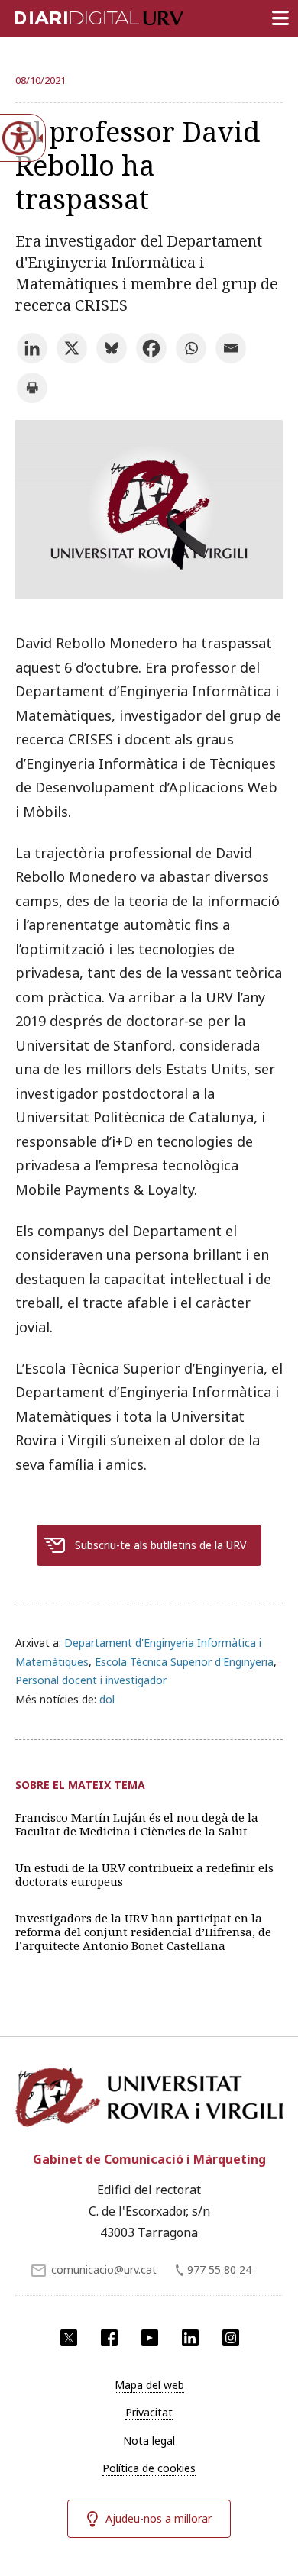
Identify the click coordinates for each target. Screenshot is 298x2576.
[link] (149, 593)
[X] (72, 348)
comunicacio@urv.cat (104, 2269)
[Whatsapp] (191, 348)
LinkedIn (190, 2338)
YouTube (150, 2338)
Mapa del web (149, 2385)
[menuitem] (149, 2385)
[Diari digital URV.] (80, 15)
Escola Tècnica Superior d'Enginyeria (184, 1662)
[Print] (32, 388)
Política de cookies (149, 2468)
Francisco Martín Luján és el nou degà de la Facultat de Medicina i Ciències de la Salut (137, 1824)
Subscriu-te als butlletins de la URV (160, 1545)
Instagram (231, 2338)
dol (107, 1699)
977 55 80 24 (219, 2269)
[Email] (231, 348)
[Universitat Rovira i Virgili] (149, 2100)
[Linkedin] (32, 348)
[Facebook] (151, 348)
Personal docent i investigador (91, 1680)
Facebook (109, 2338)
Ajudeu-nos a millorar (159, 2518)
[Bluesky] (112, 348)
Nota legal (149, 2440)
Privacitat (149, 2412)
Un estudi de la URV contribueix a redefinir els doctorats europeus (144, 1874)
